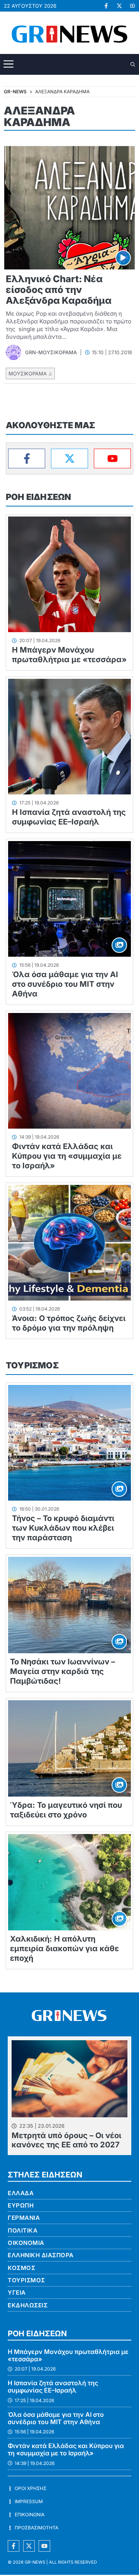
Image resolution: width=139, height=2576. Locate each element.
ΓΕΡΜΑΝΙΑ (24, 2218)
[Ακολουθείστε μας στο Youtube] (44, 2546)
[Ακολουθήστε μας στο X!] (119, 6)
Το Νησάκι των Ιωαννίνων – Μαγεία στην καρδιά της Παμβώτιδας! (63, 1671)
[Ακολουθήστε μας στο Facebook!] (106, 6)
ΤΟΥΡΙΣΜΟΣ (32, 1365)
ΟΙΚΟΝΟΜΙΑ (26, 2243)
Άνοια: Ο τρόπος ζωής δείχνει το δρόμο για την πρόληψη (69, 1323)
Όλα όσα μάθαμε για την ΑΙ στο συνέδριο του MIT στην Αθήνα (65, 984)
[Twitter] (69, 458)
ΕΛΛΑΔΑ (21, 2193)
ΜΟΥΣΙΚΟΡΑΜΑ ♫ (30, 374)
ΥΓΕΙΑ (17, 2292)
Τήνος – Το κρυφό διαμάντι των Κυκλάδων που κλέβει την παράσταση (63, 1528)
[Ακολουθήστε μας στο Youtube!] (132, 6)
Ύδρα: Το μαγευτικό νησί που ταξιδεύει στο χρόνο (66, 1810)
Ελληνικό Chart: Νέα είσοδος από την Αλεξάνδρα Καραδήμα (59, 290)
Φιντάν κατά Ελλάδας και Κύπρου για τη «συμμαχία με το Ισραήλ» (67, 1156)
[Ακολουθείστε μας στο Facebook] (14, 2546)
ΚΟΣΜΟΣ (21, 2268)
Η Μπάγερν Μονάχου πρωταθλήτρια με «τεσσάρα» (69, 655)
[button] (133, 65)
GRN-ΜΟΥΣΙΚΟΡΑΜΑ (51, 352)
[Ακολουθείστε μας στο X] (29, 2546)
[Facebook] (27, 458)
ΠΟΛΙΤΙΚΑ (23, 2230)
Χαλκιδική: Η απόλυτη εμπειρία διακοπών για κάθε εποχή (64, 1948)
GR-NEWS (35, 2562)
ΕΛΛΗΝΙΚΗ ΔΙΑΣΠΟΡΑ (41, 2255)
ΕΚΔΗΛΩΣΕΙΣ (28, 2305)
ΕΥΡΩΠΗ (21, 2205)
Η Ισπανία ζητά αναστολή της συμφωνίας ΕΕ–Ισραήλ (69, 817)
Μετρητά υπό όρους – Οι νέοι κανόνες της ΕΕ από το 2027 (66, 2140)
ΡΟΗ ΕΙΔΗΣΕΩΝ (38, 497)
